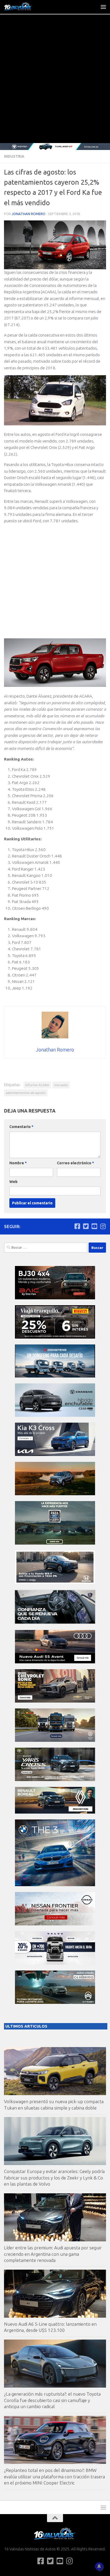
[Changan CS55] (55, 1415)
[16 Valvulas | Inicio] (23, 7)
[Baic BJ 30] (55, 1298)
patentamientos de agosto (26, 1093)
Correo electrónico (75, 1163)
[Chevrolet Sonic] (55, 1701)
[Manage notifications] (99, 2566)
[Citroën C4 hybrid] (55, 2002)
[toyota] (55, 1780)
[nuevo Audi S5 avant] (55, 1662)
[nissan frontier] (55, 1924)
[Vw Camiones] (55, 1740)
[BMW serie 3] (55, 1885)
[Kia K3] (55, 1455)
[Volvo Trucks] (55, 1963)
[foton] (55, 147)
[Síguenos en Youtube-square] (94, 1226)
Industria (14, 156)
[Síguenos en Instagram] (103, 1226)
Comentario (21, 1127)
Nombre (18, 1163)
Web (13, 1182)
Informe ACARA (37, 1085)
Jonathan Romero (29, 214)
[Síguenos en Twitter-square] (86, 1226)
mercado (61, 1085)
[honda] (55, 1582)
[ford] (55, 1543)
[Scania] (55, 1623)
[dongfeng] (55, 1376)
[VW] (55, 1494)
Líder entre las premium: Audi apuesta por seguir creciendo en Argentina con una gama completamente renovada (53, 2254)
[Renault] (55, 1812)
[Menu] (103, 7)
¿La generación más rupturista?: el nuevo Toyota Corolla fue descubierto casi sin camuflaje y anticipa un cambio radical (52, 2400)
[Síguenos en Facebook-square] (77, 1226)
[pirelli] (55, 1337)
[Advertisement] (55, 85)
